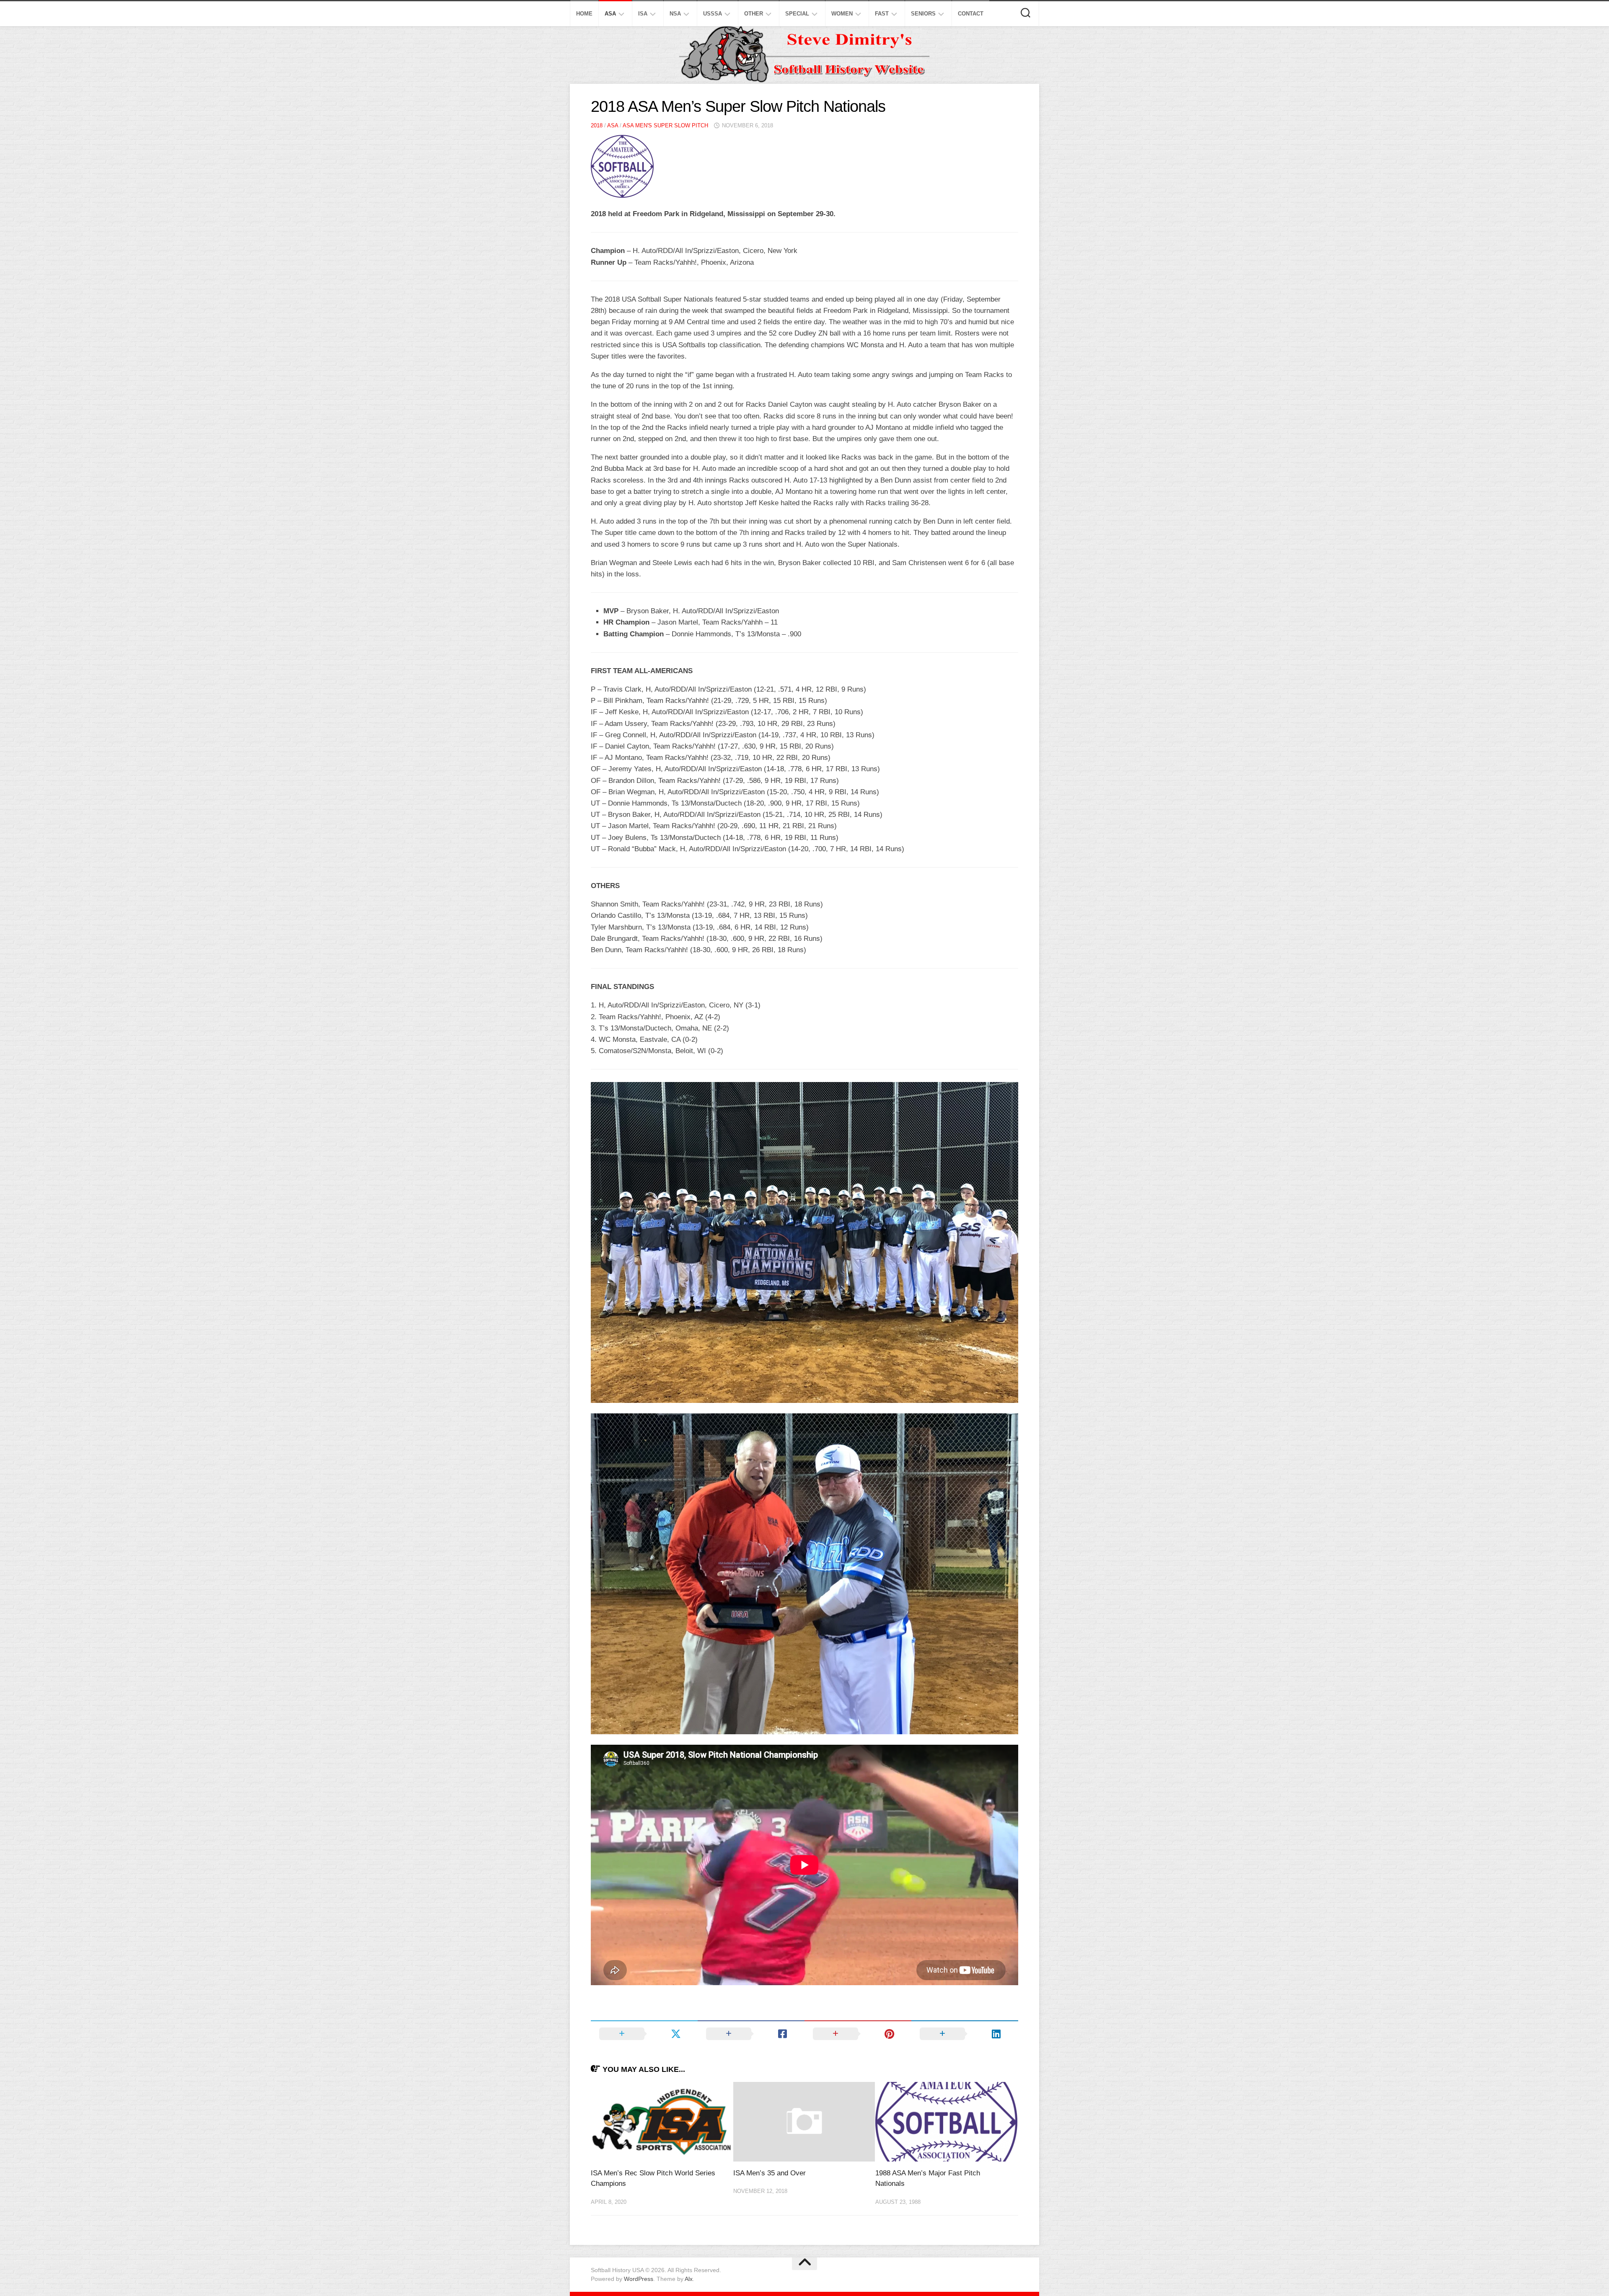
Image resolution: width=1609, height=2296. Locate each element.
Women (842, 14)
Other (754, 14)
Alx (689, 2279)
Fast (882, 14)
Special (797, 14)
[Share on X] (644, 2034)
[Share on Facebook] (751, 2034)
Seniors (923, 14)
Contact (971, 14)
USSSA (713, 14)
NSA (675, 14)
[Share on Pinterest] (858, 2034)
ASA (610, 14)
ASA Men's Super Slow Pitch (665, 125)
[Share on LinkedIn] (965, 2034)
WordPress (639, 2279)
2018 (597, 125)
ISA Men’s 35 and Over (770, 2173)
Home (584, 14)
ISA (643, 14)
